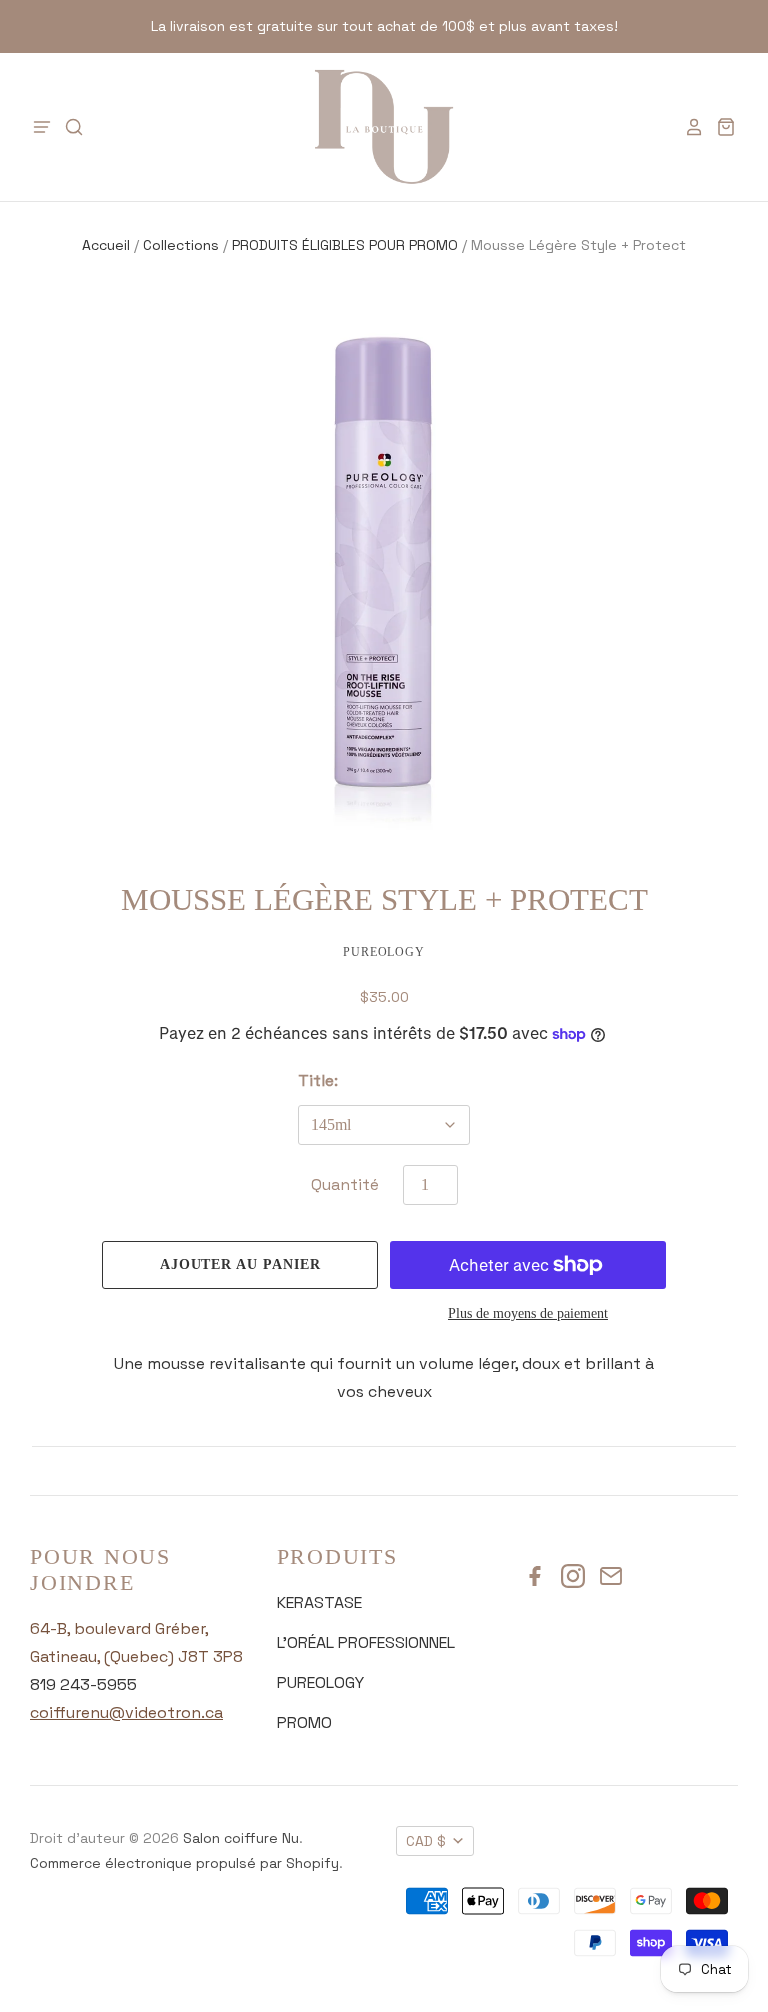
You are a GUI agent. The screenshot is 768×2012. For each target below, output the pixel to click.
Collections (181, 245)
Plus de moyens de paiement (528, 1313)
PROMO (304, 1722)
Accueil (106, 245)
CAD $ (426, 1841)
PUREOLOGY (320, 1682)
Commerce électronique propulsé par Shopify (184, 1863)
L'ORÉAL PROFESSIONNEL (366, 1642)
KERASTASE (319, 1602)
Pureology (384, 952)
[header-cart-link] (720, 127)
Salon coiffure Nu (241, 1838)
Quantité (345, 1184)
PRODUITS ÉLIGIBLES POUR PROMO (345, 245)
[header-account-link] (688, 127)
